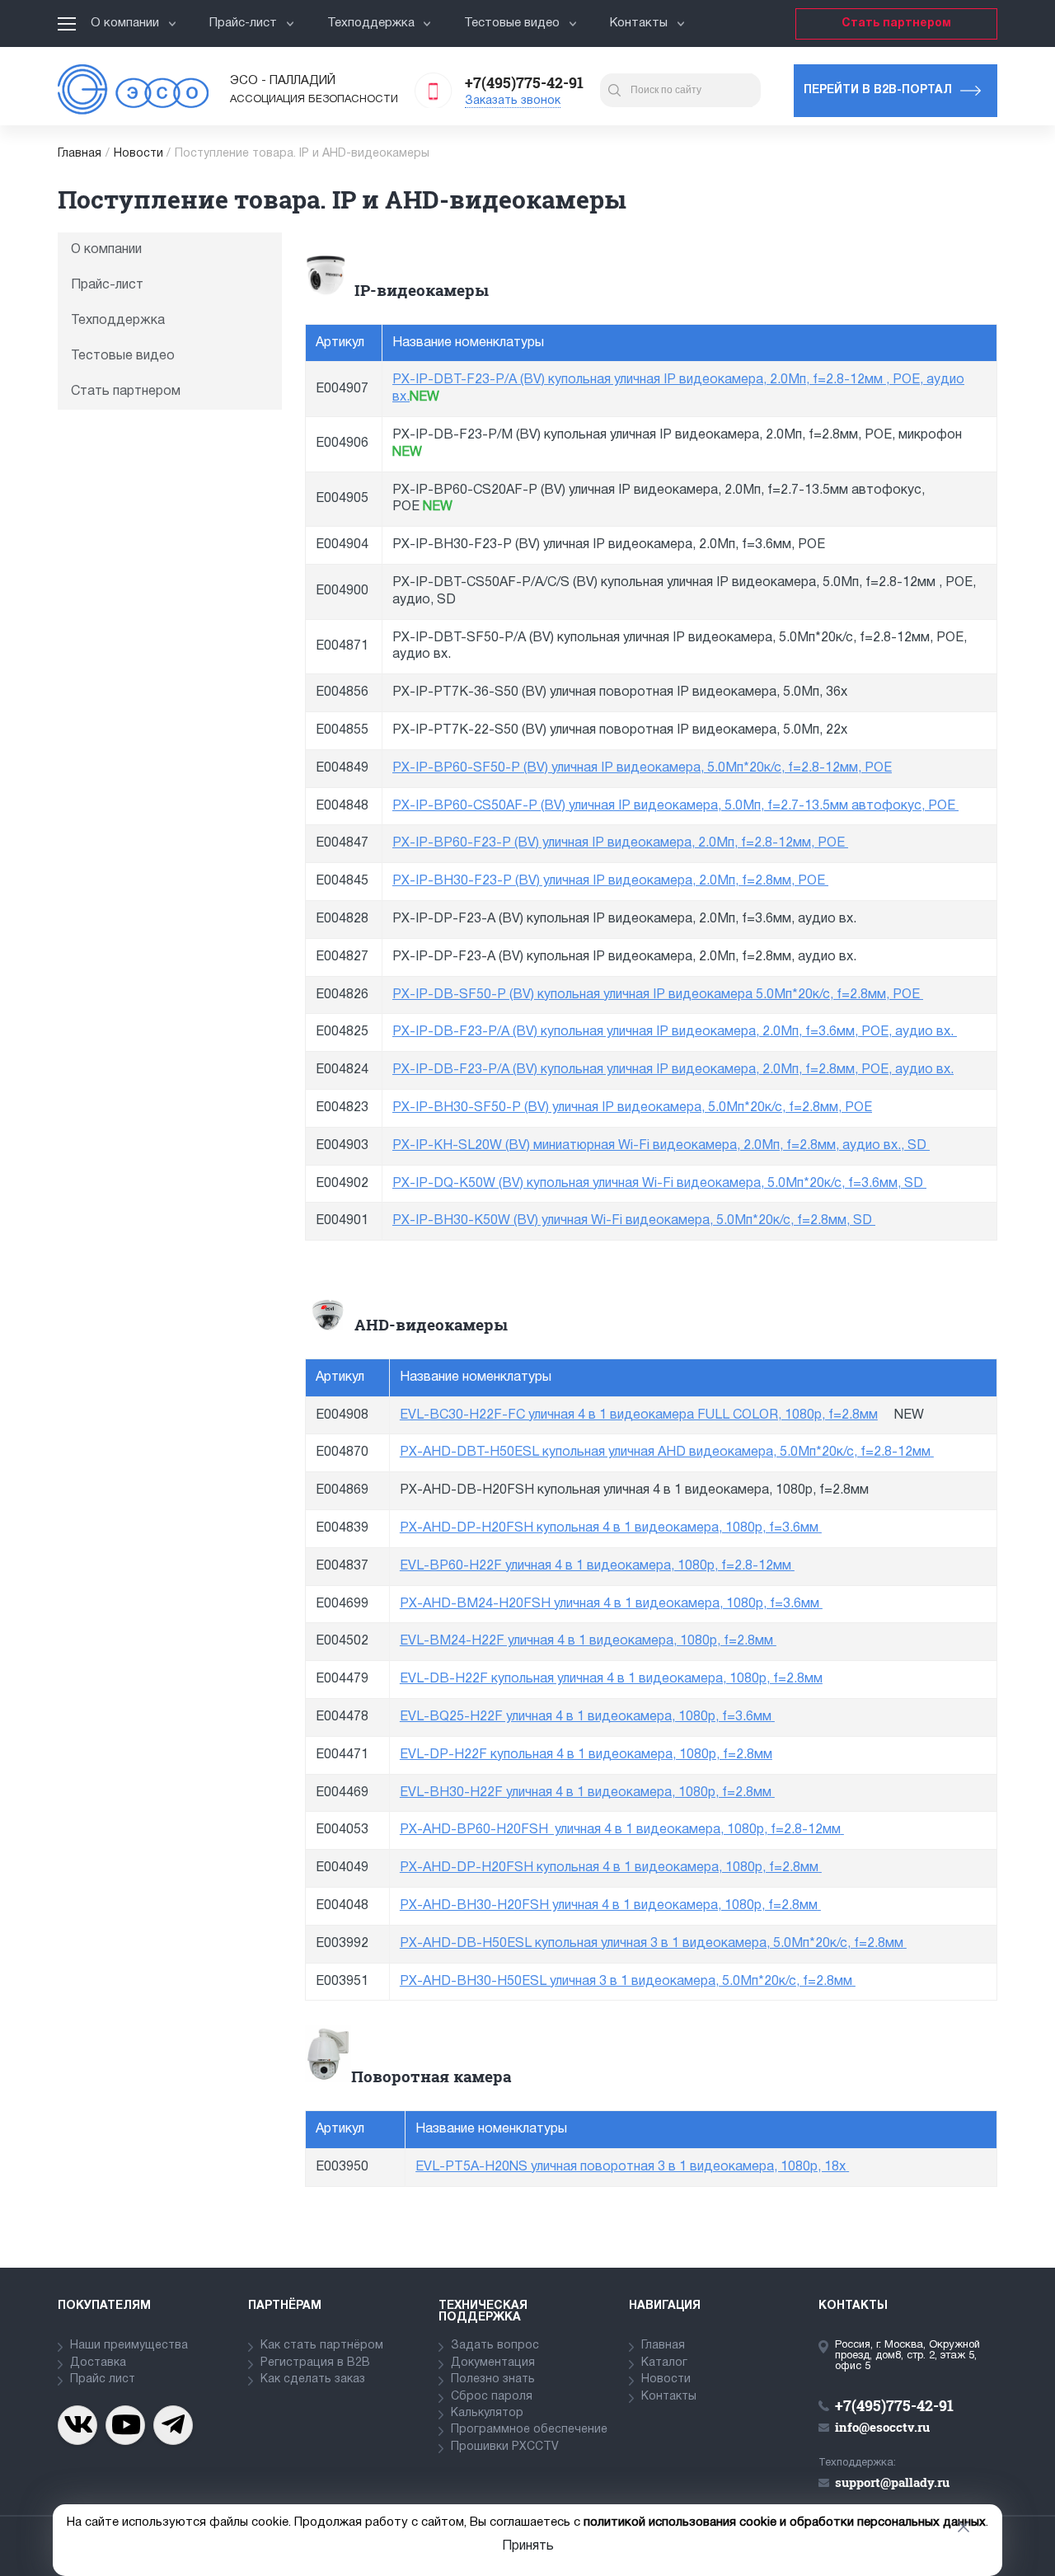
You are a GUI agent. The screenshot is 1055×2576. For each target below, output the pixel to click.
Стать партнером (896, 23)
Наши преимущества (129, 2346)
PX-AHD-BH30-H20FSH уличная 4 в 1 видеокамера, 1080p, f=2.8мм (609, 1906)
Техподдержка (371, 23)
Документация (493, 2363)
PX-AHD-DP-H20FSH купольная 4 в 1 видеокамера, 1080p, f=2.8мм (609, 1868)
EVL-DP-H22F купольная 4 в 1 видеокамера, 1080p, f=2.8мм (586, 1755)
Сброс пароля (492, 2397)
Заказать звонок (513, 101)
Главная (80, 154)
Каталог (664, 2363)
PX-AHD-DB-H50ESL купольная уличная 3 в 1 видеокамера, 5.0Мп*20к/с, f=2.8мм (652, 1944)
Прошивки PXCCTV (505, 2447)
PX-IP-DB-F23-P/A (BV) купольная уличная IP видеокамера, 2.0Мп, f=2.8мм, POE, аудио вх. (673, 1070)
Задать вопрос (495, 2346)
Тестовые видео (512, 23)
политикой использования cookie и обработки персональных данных (785, 2522)
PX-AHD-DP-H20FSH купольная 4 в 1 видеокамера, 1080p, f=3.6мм (609, 1528)
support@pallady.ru (892, 2482)
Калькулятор (487, 2413)
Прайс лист (103, 2379)
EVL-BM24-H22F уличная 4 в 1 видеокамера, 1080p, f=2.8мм (586, 1641)
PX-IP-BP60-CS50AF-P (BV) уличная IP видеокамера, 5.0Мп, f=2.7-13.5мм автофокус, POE (674, 806)
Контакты (639, 23)
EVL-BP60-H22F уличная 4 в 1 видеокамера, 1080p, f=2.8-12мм (595, 1566)
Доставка (98, 2363)
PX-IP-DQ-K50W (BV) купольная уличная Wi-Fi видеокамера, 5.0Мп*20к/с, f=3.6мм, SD (658, 1184)
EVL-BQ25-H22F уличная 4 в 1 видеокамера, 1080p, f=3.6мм (586, 1717)
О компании (125, 23)
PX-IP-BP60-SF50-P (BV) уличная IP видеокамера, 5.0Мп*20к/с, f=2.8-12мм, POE (642, 768)
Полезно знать (493, 2379)
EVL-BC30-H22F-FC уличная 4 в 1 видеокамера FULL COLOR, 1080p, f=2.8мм (639, 1415)
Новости (138, 154)
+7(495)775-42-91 (524, 82)
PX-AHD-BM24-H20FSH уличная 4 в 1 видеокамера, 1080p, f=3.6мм (610, 1604)
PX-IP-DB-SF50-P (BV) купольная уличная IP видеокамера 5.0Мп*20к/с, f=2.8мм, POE (656, 995)
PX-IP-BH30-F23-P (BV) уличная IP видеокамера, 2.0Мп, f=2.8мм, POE (609, 881)
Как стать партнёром (322, 2346)
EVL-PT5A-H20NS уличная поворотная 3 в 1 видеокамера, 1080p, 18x (631, 2167)
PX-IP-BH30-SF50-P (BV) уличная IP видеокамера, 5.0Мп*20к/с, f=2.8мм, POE (632, 1108)
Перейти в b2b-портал (878, 90)
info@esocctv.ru (882, 2427)
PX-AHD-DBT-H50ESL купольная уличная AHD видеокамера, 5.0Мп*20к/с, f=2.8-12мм (665, 1452)
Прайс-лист (243, 23)
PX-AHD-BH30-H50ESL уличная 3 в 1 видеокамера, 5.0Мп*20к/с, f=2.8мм (626, 1982)
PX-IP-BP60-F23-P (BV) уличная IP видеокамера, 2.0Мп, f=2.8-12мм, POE (619, 843)
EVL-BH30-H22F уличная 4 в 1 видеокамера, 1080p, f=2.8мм (586, 1793)
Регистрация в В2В (315, 2363)
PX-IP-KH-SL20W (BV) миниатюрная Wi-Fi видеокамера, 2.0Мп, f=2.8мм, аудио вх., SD (659, 1146)
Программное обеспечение (529, 2430)
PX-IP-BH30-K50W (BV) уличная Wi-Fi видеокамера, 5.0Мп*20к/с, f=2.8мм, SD (632, 1221)
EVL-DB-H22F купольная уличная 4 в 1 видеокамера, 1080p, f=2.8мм (611, 1679)
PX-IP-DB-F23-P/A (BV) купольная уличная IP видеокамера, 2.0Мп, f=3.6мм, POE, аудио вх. (673, 1032)
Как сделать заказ (313, 2379)
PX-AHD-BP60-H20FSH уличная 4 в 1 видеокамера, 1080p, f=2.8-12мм (620, 1830)
